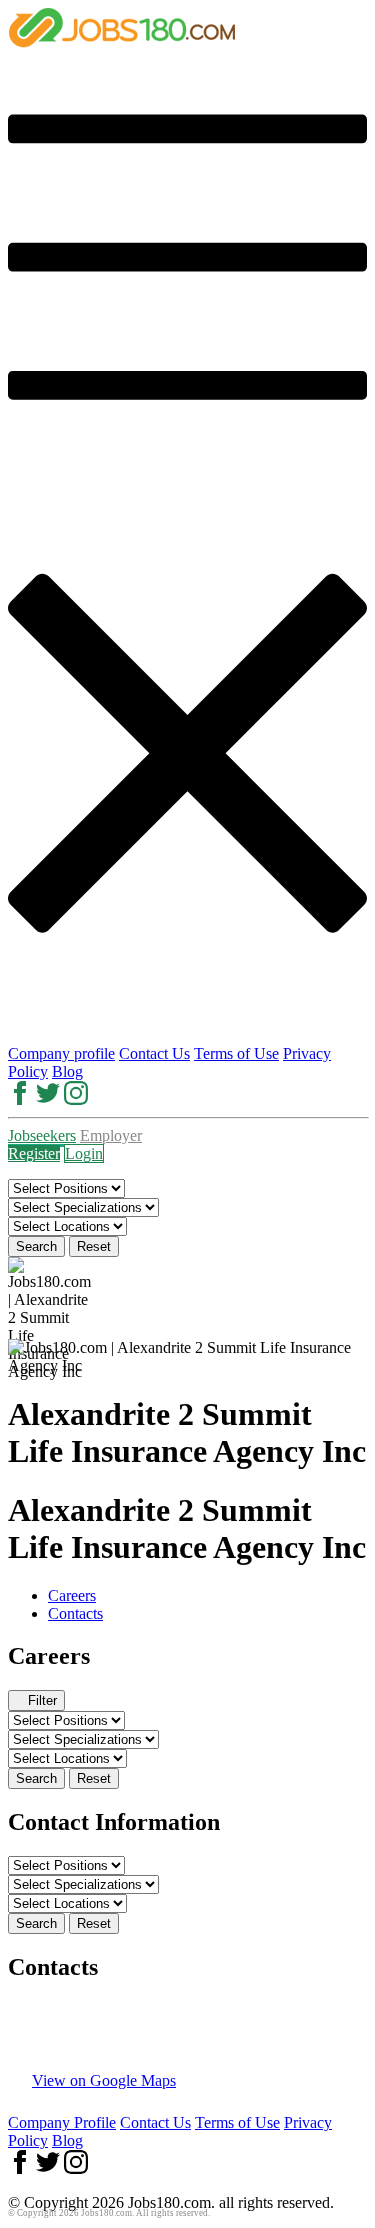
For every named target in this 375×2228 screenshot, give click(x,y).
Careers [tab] (72, 1595)
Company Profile (62, 2122)
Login (84, 1153)
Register (34, 1153)
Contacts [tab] (75, 1613)
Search (36, 1246)
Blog (67, 1071)
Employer (111, 1135)
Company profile (61, 1053)
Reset (94, 1246)
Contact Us (154, 1053)
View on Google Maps (104, 2080)
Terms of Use (236, 1053)
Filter (42, 1700)
